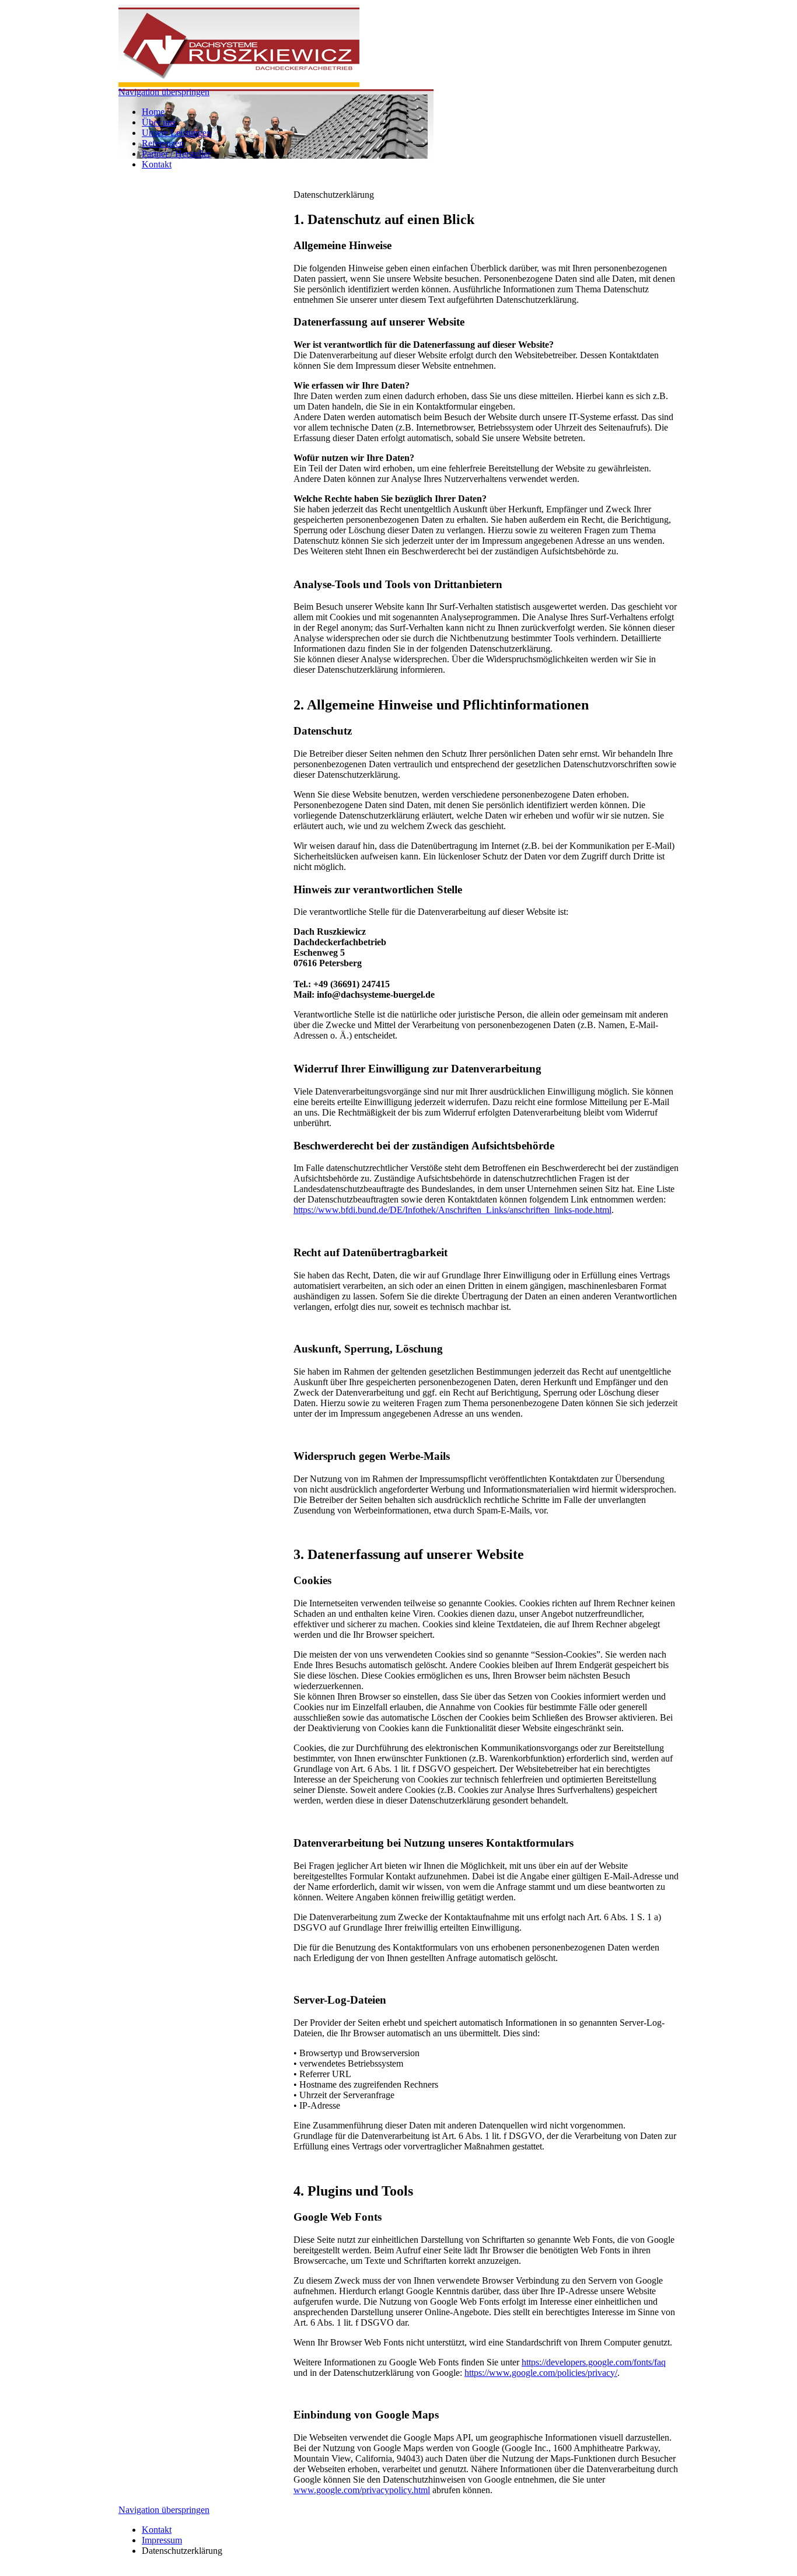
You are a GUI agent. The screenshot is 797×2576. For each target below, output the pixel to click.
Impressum (162, 2540)
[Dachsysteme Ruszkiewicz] (239, 84)
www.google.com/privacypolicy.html (362, 2490)
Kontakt (157, 164)
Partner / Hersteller (176, 154)
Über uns (159, 122)
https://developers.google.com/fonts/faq (594, 2362)
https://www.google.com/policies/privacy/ (541, 2373)
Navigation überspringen (164, 92)
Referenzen (163, 143)
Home (153, 112)
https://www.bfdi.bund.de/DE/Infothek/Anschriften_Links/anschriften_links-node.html (452, 1210)
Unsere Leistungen (176, 133)
